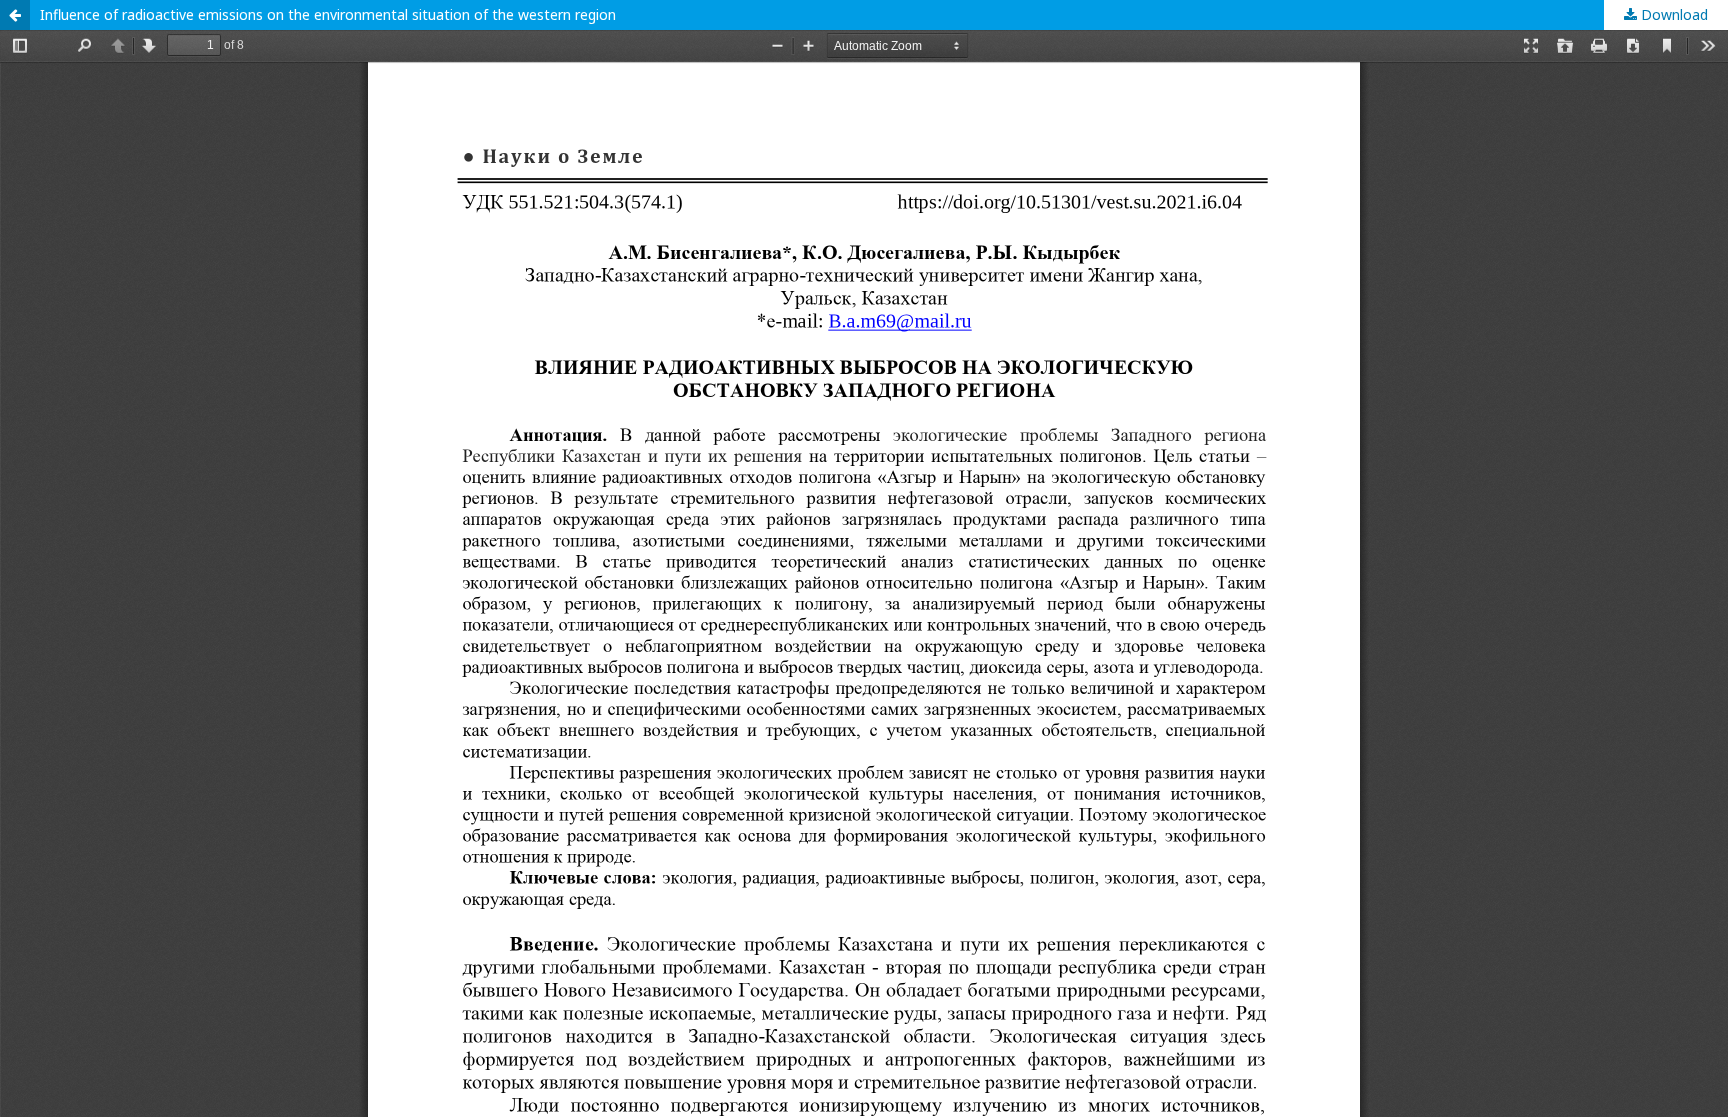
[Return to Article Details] (15, 15)
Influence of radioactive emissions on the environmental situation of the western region (328, 14)
